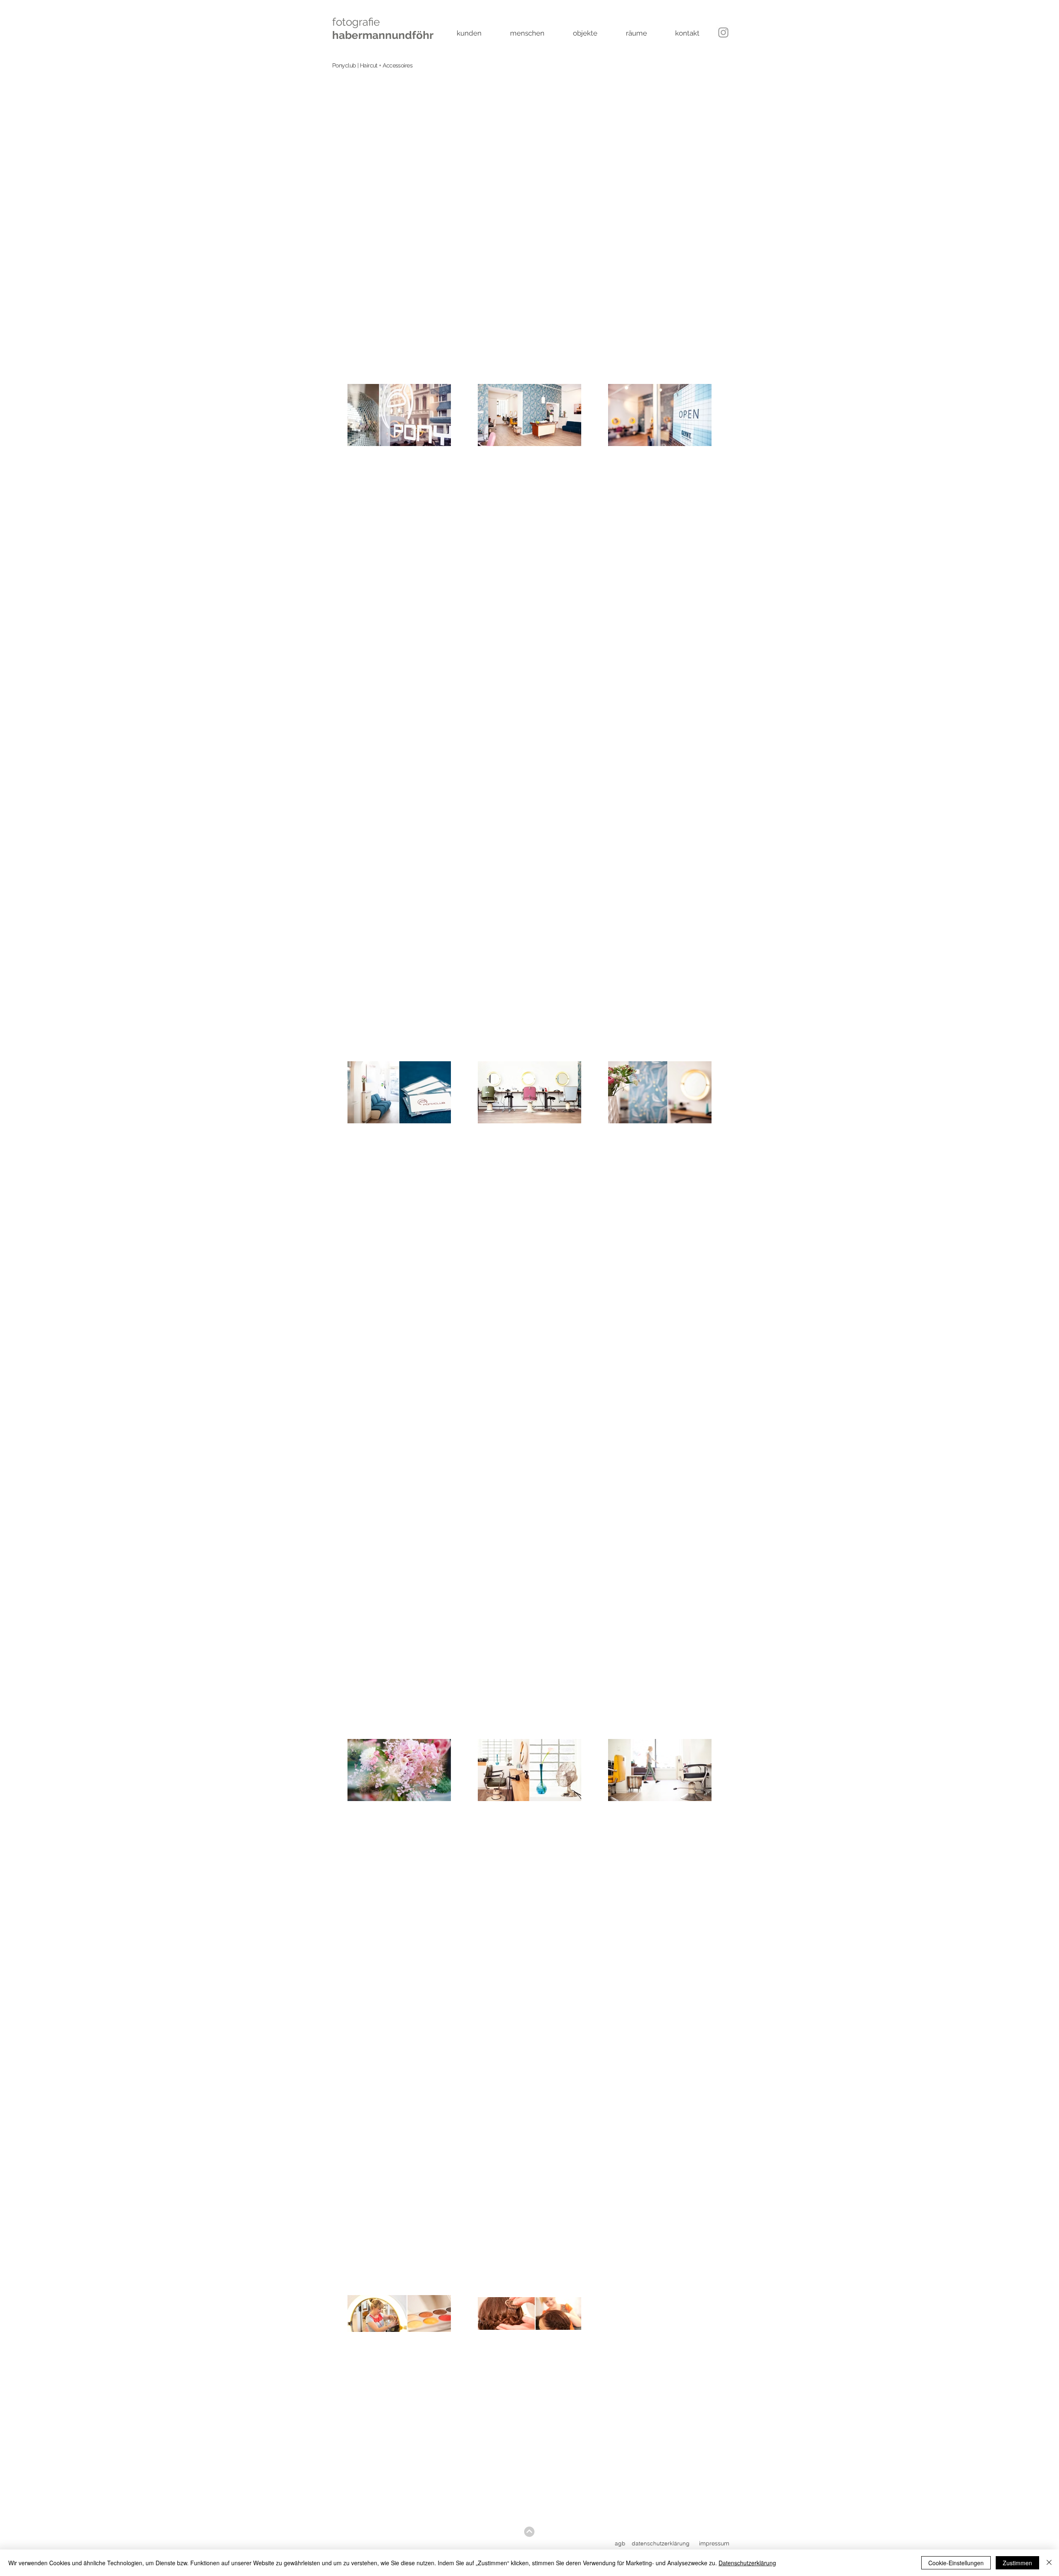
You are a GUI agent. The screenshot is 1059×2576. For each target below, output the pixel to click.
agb (620, 2543)
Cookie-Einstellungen (956, 2563)
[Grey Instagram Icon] (723, 32)
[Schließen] (1049, 2563)
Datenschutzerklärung (747, 2563)
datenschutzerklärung (661, 2543)
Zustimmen (1017, 2563)
